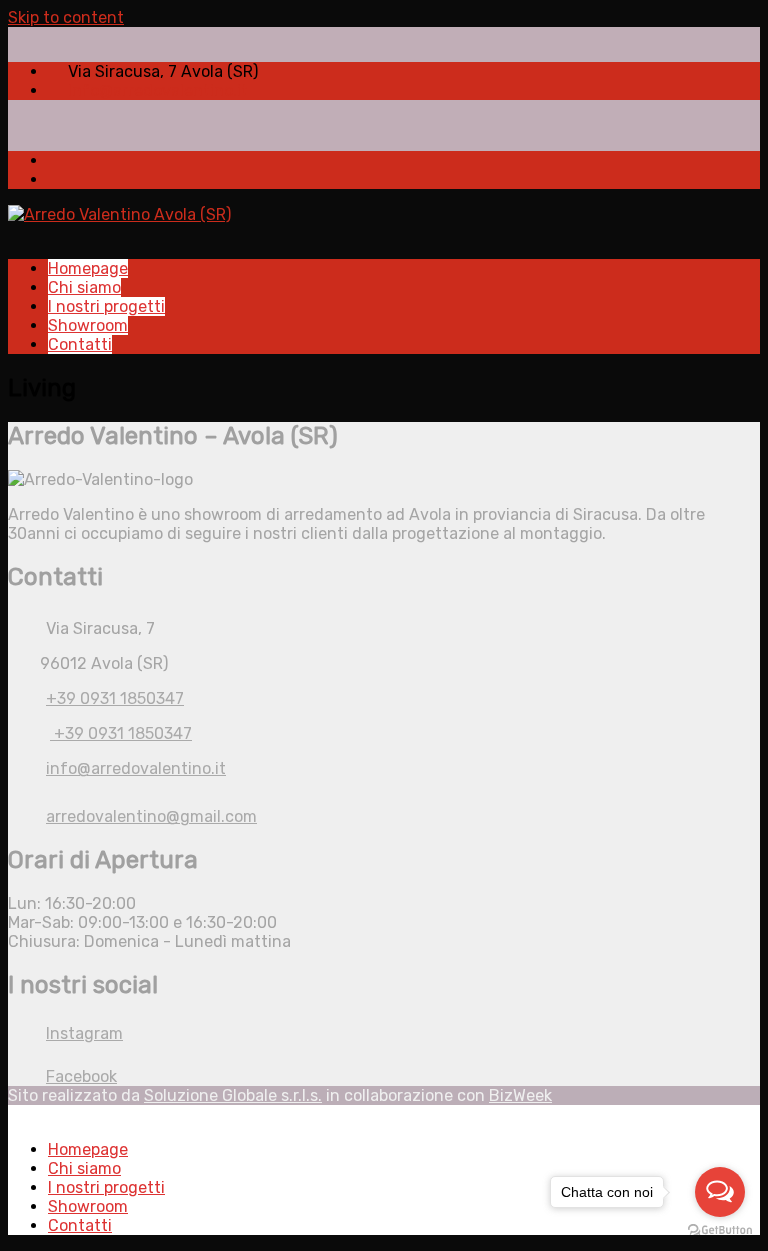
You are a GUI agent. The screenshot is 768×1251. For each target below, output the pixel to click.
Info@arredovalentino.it (158, 90)
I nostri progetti (106, 306)
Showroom (88, 325)
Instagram (84, 1033)
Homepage (88, 268)
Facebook (81, 1076)
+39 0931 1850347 (115, 698)
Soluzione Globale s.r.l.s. (233, 1095)
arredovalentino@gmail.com (151, 816)
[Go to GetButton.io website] (720, 1230)
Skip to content (66, 17)
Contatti (80, 344)
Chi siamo (84, 287)
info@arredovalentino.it (136, 768)
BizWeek (520, 1095)
